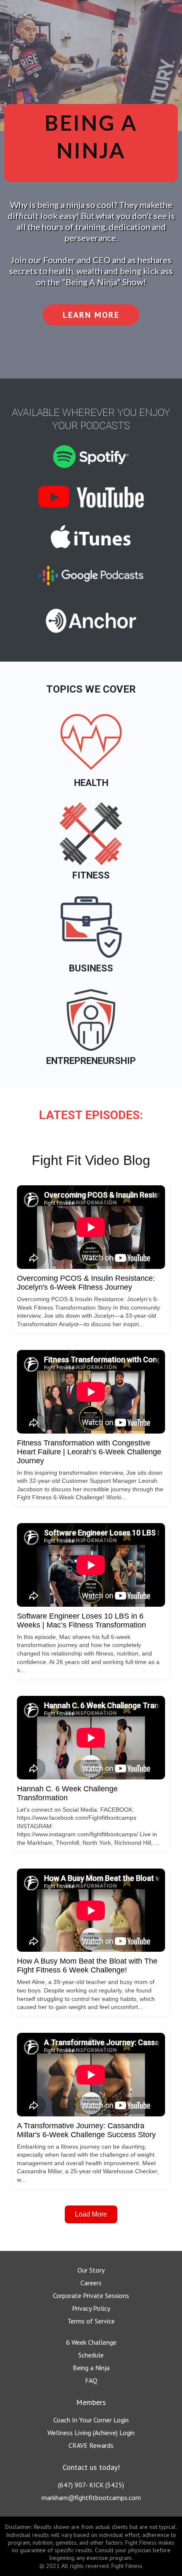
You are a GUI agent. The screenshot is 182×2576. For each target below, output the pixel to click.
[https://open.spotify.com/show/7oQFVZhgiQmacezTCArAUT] (91, 457)
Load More (91, 2214)
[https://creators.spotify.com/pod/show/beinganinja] (91, 621)
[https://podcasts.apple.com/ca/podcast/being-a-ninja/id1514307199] (91, 537)
